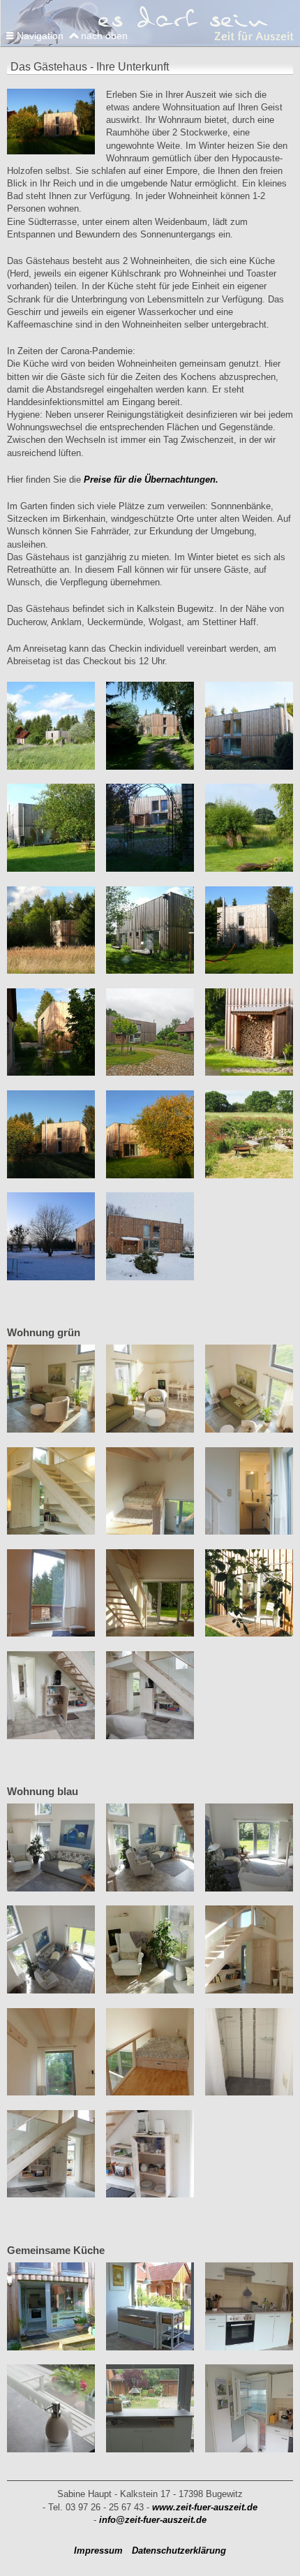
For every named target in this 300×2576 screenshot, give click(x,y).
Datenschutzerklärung (179, 2551)
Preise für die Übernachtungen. (151, 480)
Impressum (98, 2551)
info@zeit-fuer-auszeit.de (153, 2520)
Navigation (40, 36)
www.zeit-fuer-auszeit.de (205, 2507)
